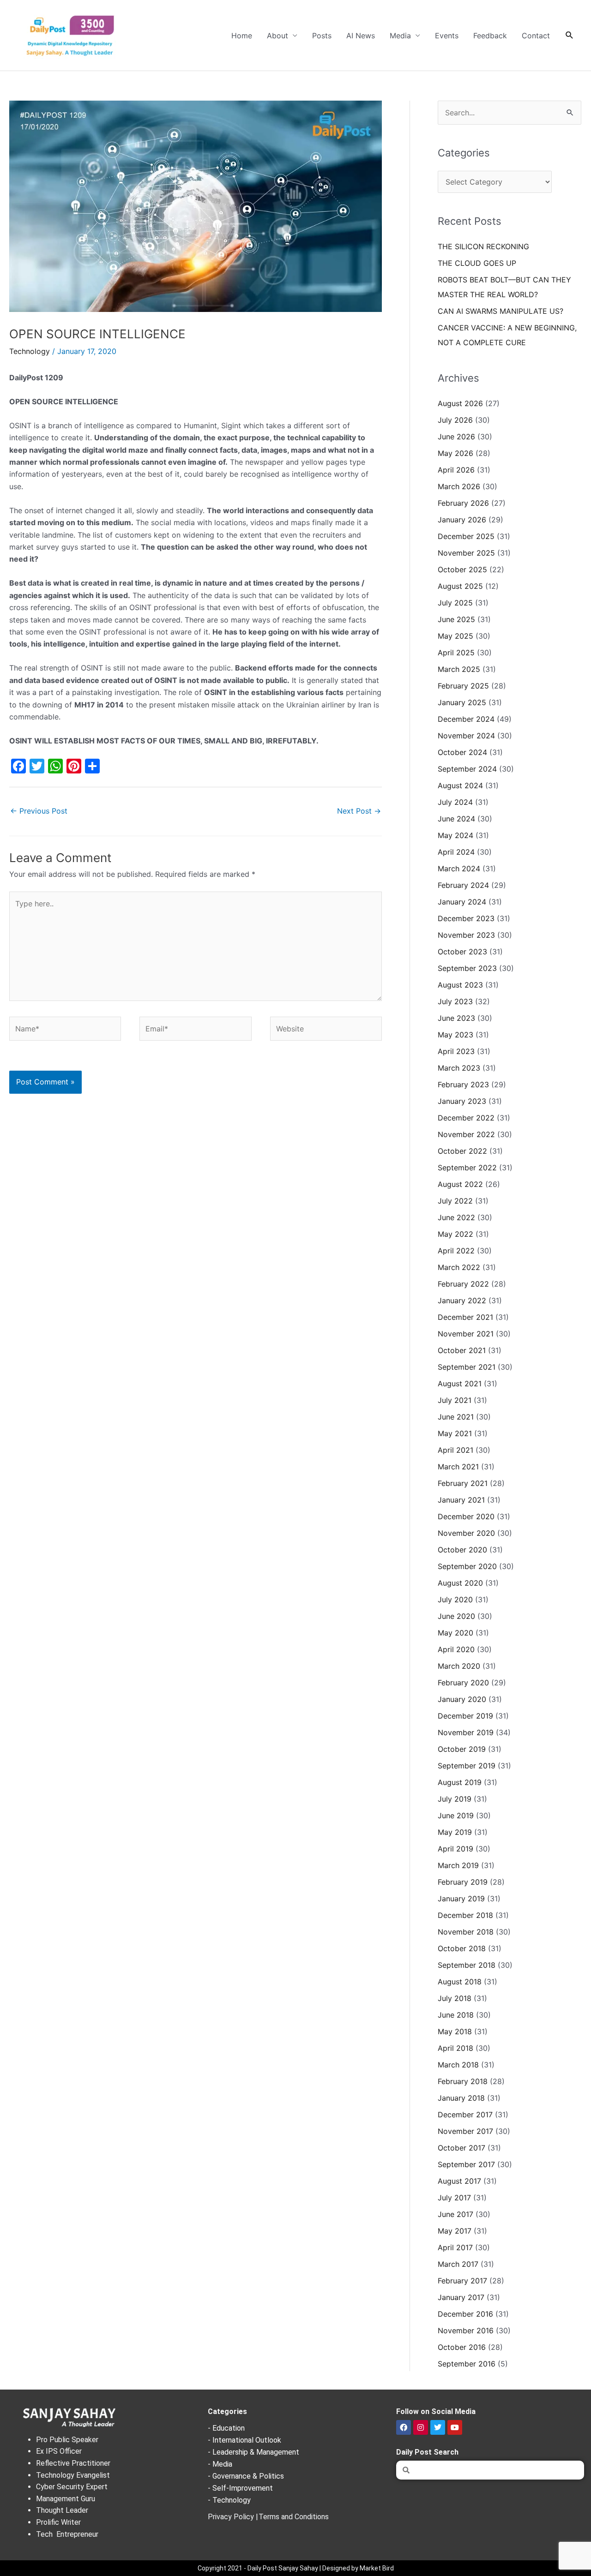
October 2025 (462, 569)
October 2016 (462, 2347)
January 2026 (462, 520)
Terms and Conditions (294, 2517)
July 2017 (454, 2198)
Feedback (490, 36)
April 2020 (456, 1649)
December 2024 (466, 719)
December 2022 (466, 1118)
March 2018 (458, 2065)
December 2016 (465, 2314)
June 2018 (456, 2015)
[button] (570, 35)
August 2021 (460, 1384)
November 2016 (466, 2330)
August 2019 (460, 1782)
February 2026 (463, 503)
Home (242, 36)
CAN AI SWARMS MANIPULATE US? (501, 311)
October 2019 (462, 1749)
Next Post (359, 811)
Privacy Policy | (233, 2517)
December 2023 (466, 918)
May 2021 (455, 1433)
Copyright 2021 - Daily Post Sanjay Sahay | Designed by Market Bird (296, 2568)
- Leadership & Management (253, 2452)
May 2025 (455, 636)
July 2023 (455, 1001)
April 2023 (456, 1051)
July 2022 (455, 1201)
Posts (322, 36)
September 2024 (467, 769)
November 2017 (465, 2131)
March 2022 (459, 1267)
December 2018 (465, 1915)
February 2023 (463, 1084)
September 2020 (467, 1566)
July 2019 (455, 1799)
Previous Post (39, 811)
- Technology (229, 2500)
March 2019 (458, 1865)
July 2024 (455, 802)
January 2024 (462, 902)
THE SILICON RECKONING (483, 246)
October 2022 (462, 1151)
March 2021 (458, 1467)
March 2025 (459, 669)
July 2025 (455, 603)
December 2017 (465, 2115)
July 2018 (455, 1998)
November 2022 (466, 1134)
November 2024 (466, 736)
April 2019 (455, 1849)
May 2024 (455, 835)
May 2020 (455, 1633)
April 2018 (455, 2048)
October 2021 (462, 1350)
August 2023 (460, 985)
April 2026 (456, 470)
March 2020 (459, 1666)
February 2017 (462, 2281)
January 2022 (462, 1300)
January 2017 (461, 2297)
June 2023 (456, 1018)
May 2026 (455, 453)
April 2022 (456, 1251)
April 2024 (456, 852)
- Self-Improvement (240, 2488)
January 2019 (461, 1899)
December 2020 (466, 1516)
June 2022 (456, 1217)
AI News (361, 36)
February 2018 (463, 2081)
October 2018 (462, 1948)
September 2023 (467, 968)
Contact (536, 36)
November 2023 (466, 935)
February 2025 (463, 686)
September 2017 (466, 2164)
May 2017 (455, 2231)
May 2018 (455, 2031)
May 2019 (455, 1832)
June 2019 (456, 1815)
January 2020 (462, 1699)
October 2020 (462, 1550)
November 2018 (466, 1932)
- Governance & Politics (246, 2476)
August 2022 (460, 1184)
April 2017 (455, 2247)
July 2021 (455, 1400)
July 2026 (455, 420)
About (277, 36)
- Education (226, 2428)
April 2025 (456, 653)
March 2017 (458, 2264)
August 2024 (460, 785)
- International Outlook (244, 2440)
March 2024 (459, 869)
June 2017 (455, 2214)
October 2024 (462, 752)
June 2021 (456, 1417)
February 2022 (463, 1284)
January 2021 (461, 1500)
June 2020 (456, 1616)
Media (400, 36)
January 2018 (461, 2098)
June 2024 (456, 819)
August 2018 (460, 1982)
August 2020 (460, 1583)
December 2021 (465, 1317)
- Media (220, 2464)
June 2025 (456, 619)
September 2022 (467, 1168)
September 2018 (467, 1965)
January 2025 (462, 702)
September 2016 (467, 2364)
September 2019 (467, 1766)
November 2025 (466, 553)
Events (447, 36)
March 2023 (459, 1068)
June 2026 (456, 437)
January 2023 (462, 1101)
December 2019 (465, 1716)
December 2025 (466, 536)
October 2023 (462, 952)
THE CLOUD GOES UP (477, 263)
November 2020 (466, 1533)
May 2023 (455, 1035)
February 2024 (463, 885)
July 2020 (455, 1600)
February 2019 (463, 1882)
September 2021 (467, 1367)
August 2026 (460, 403)
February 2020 (463, 1683)
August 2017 (459, 2181)
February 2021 (463, 1483)
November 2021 (466, 1334)
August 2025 (460, 586)
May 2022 (455, 1234)
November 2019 (466, 1732)
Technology (30, 351)
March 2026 (459, 486)
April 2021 (455, 1450)
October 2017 (461, 2148)
